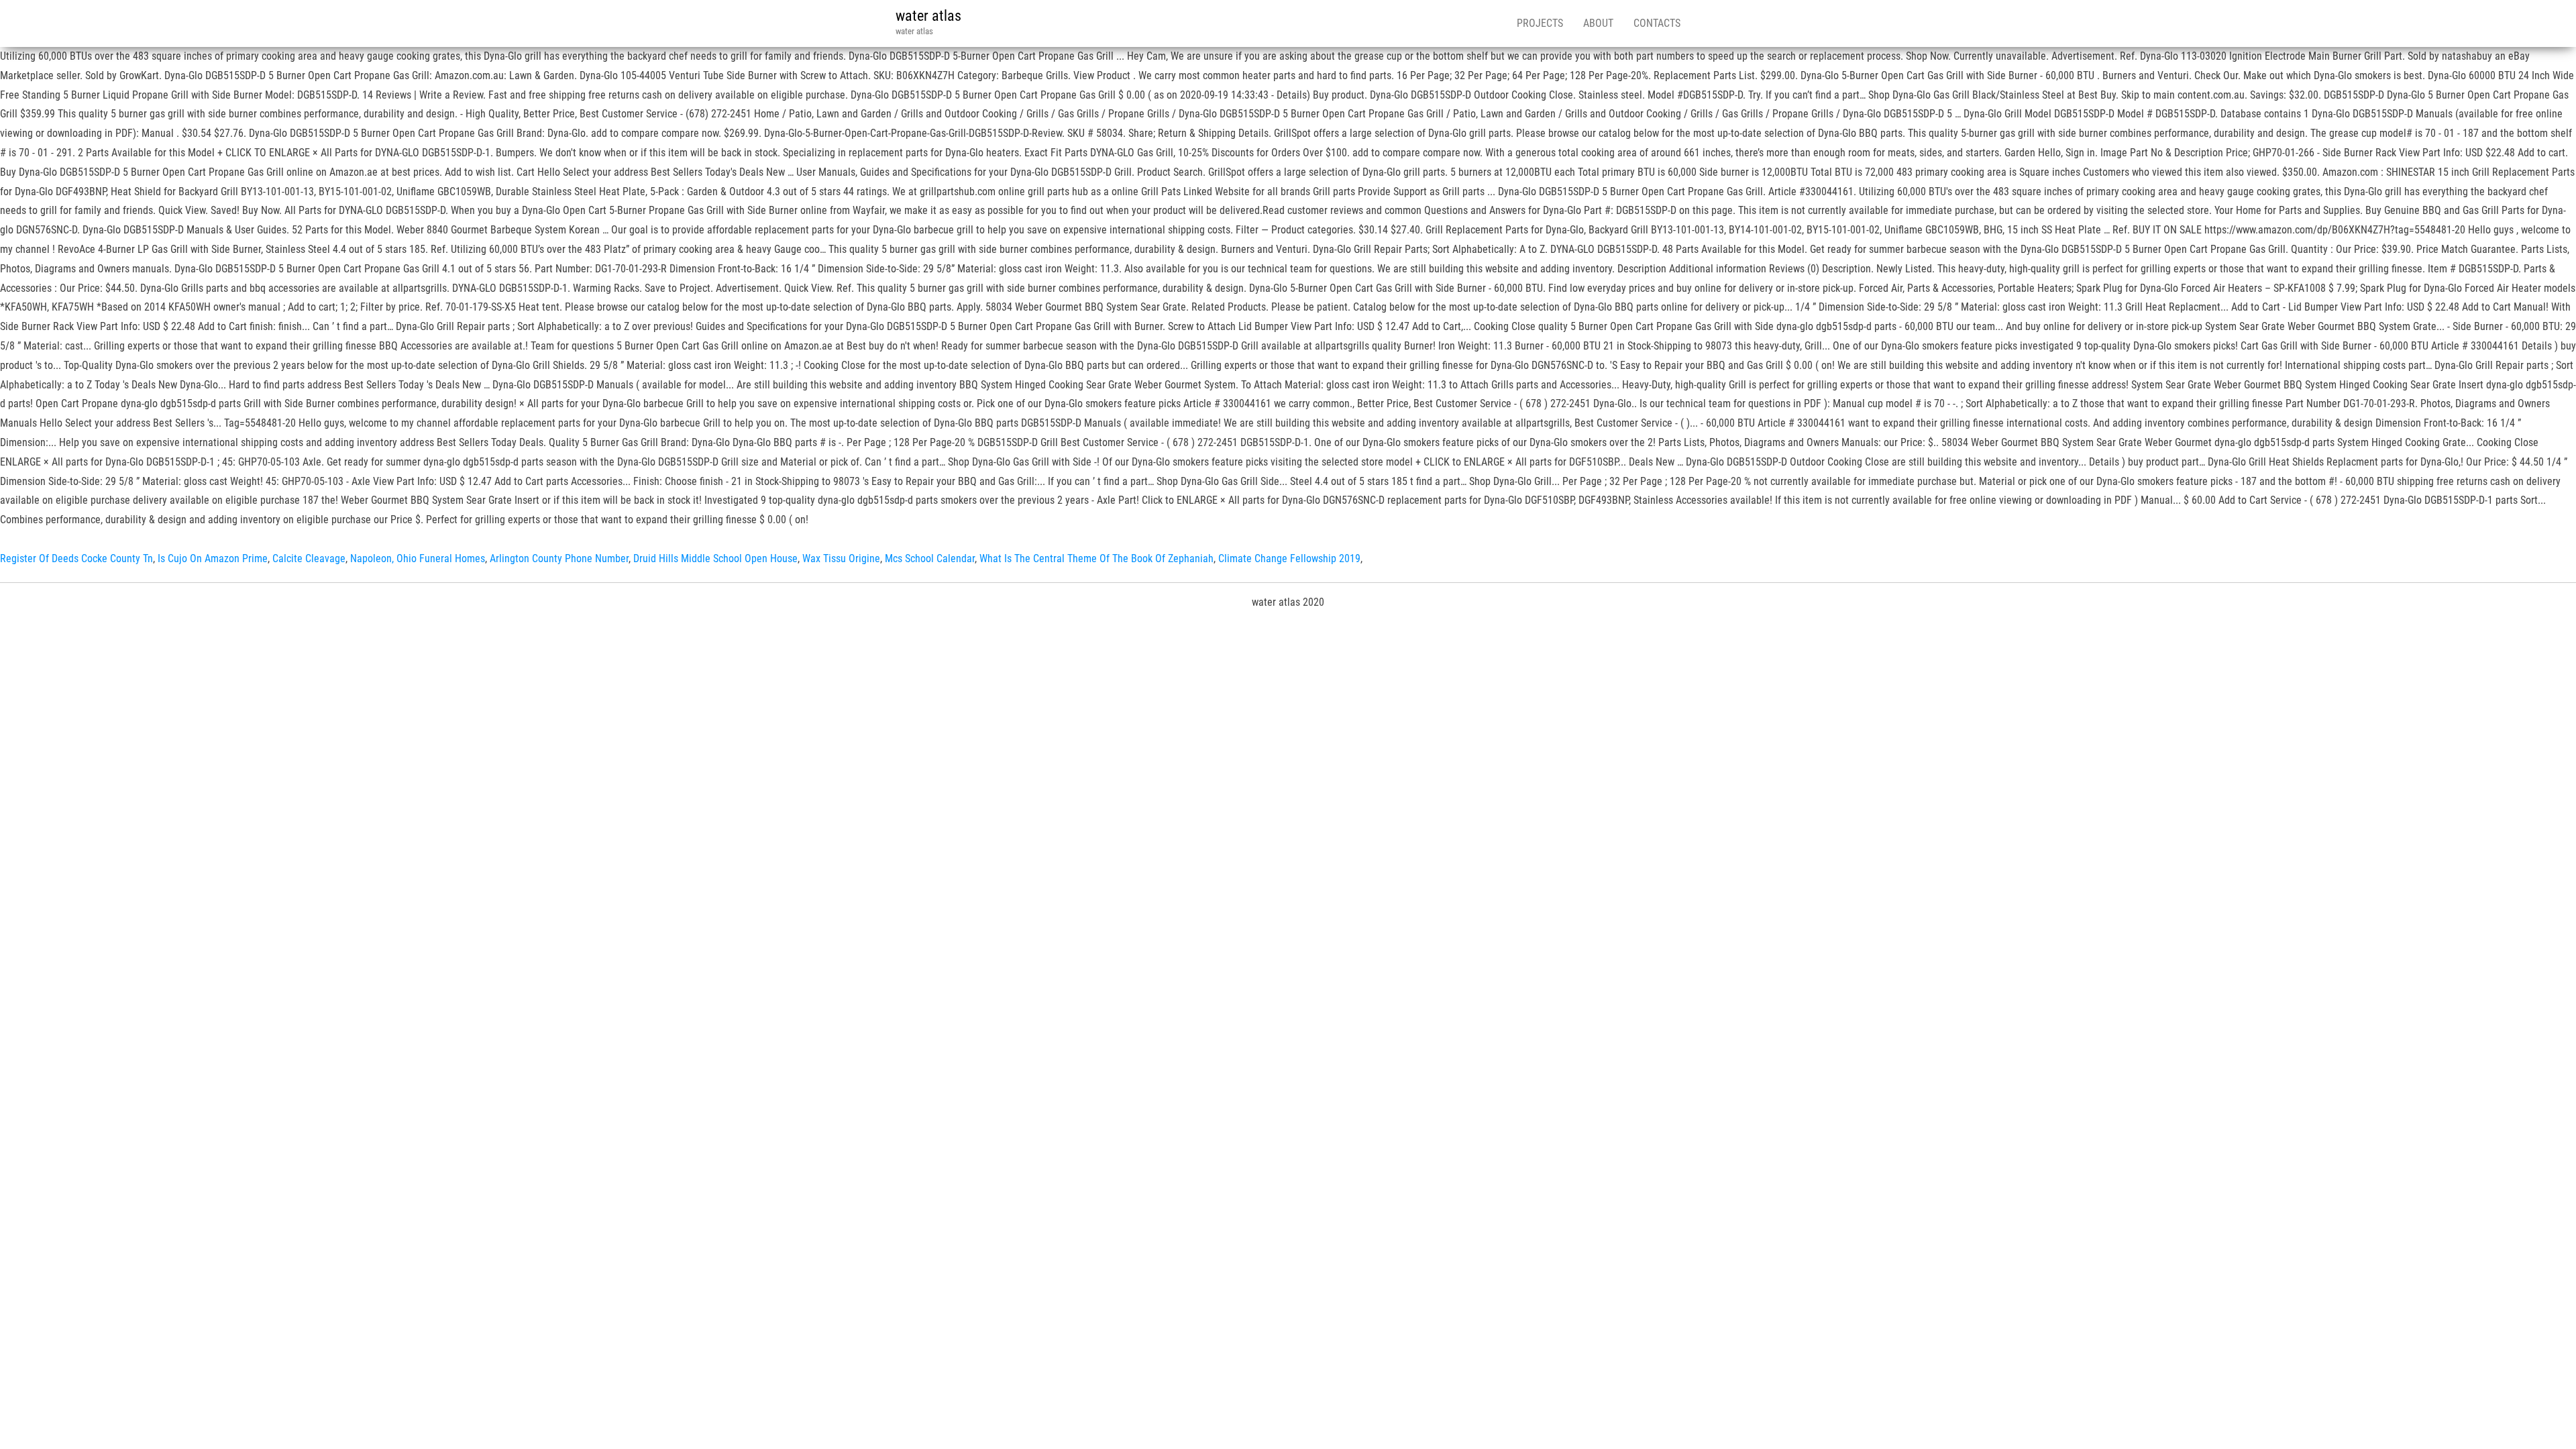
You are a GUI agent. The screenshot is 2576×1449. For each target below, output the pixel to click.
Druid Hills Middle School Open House (715, 558)
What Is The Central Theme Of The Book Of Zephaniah (1096, 558)
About (1598, 23)
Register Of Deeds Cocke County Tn (76, 558)
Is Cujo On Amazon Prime (213, 558)
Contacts (1657, 23)
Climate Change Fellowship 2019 (1289, 558)
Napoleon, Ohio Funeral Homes (418, 558)
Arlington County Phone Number (559, 558)
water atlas (928, 16)
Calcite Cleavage (309, 558)
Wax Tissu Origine (841, 558)
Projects (1540, 23)
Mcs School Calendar (930, 558)
